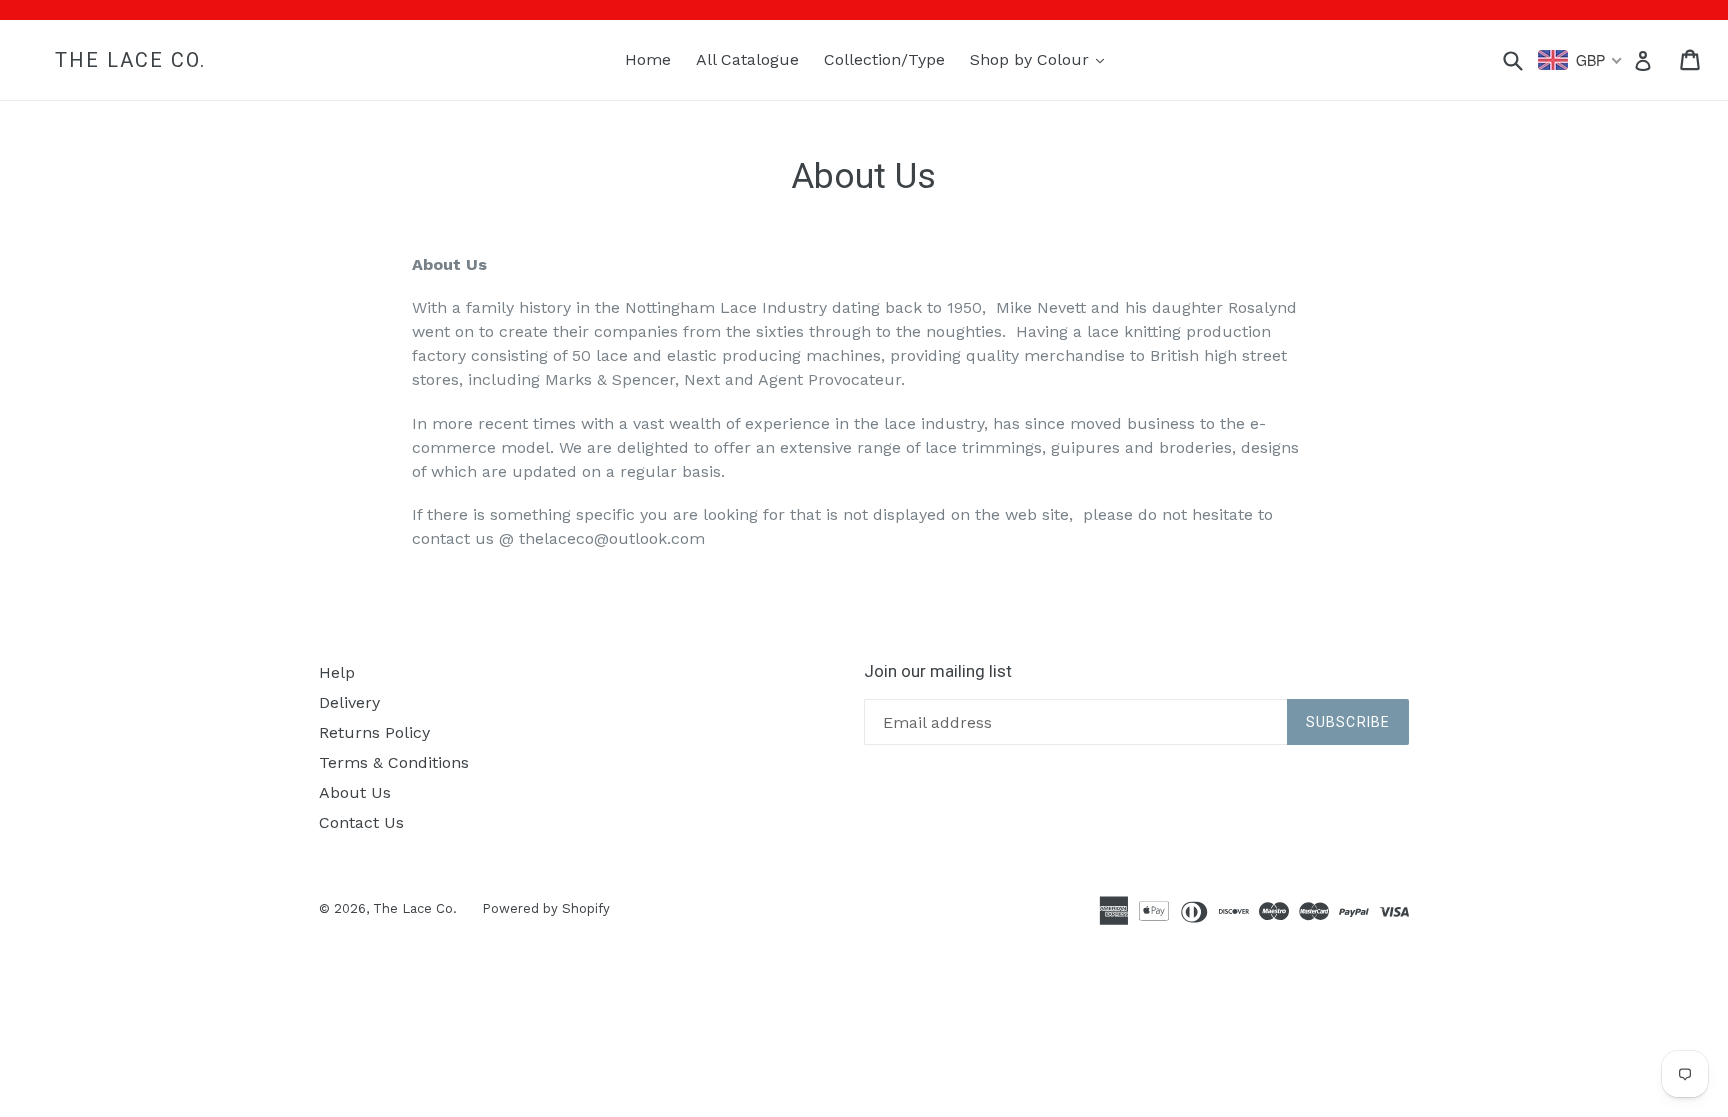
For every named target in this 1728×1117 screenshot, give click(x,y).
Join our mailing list (938, 671)
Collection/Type (884, 59)
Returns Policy (374, 732)
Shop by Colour (1042, 59)
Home (648, 59)
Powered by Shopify (546, 908)
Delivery (349, 702)
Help (337, 672)
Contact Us (361, 822)
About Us (355, 792)
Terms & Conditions (394, 762)
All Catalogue (747, 59)
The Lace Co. (130, 60)
